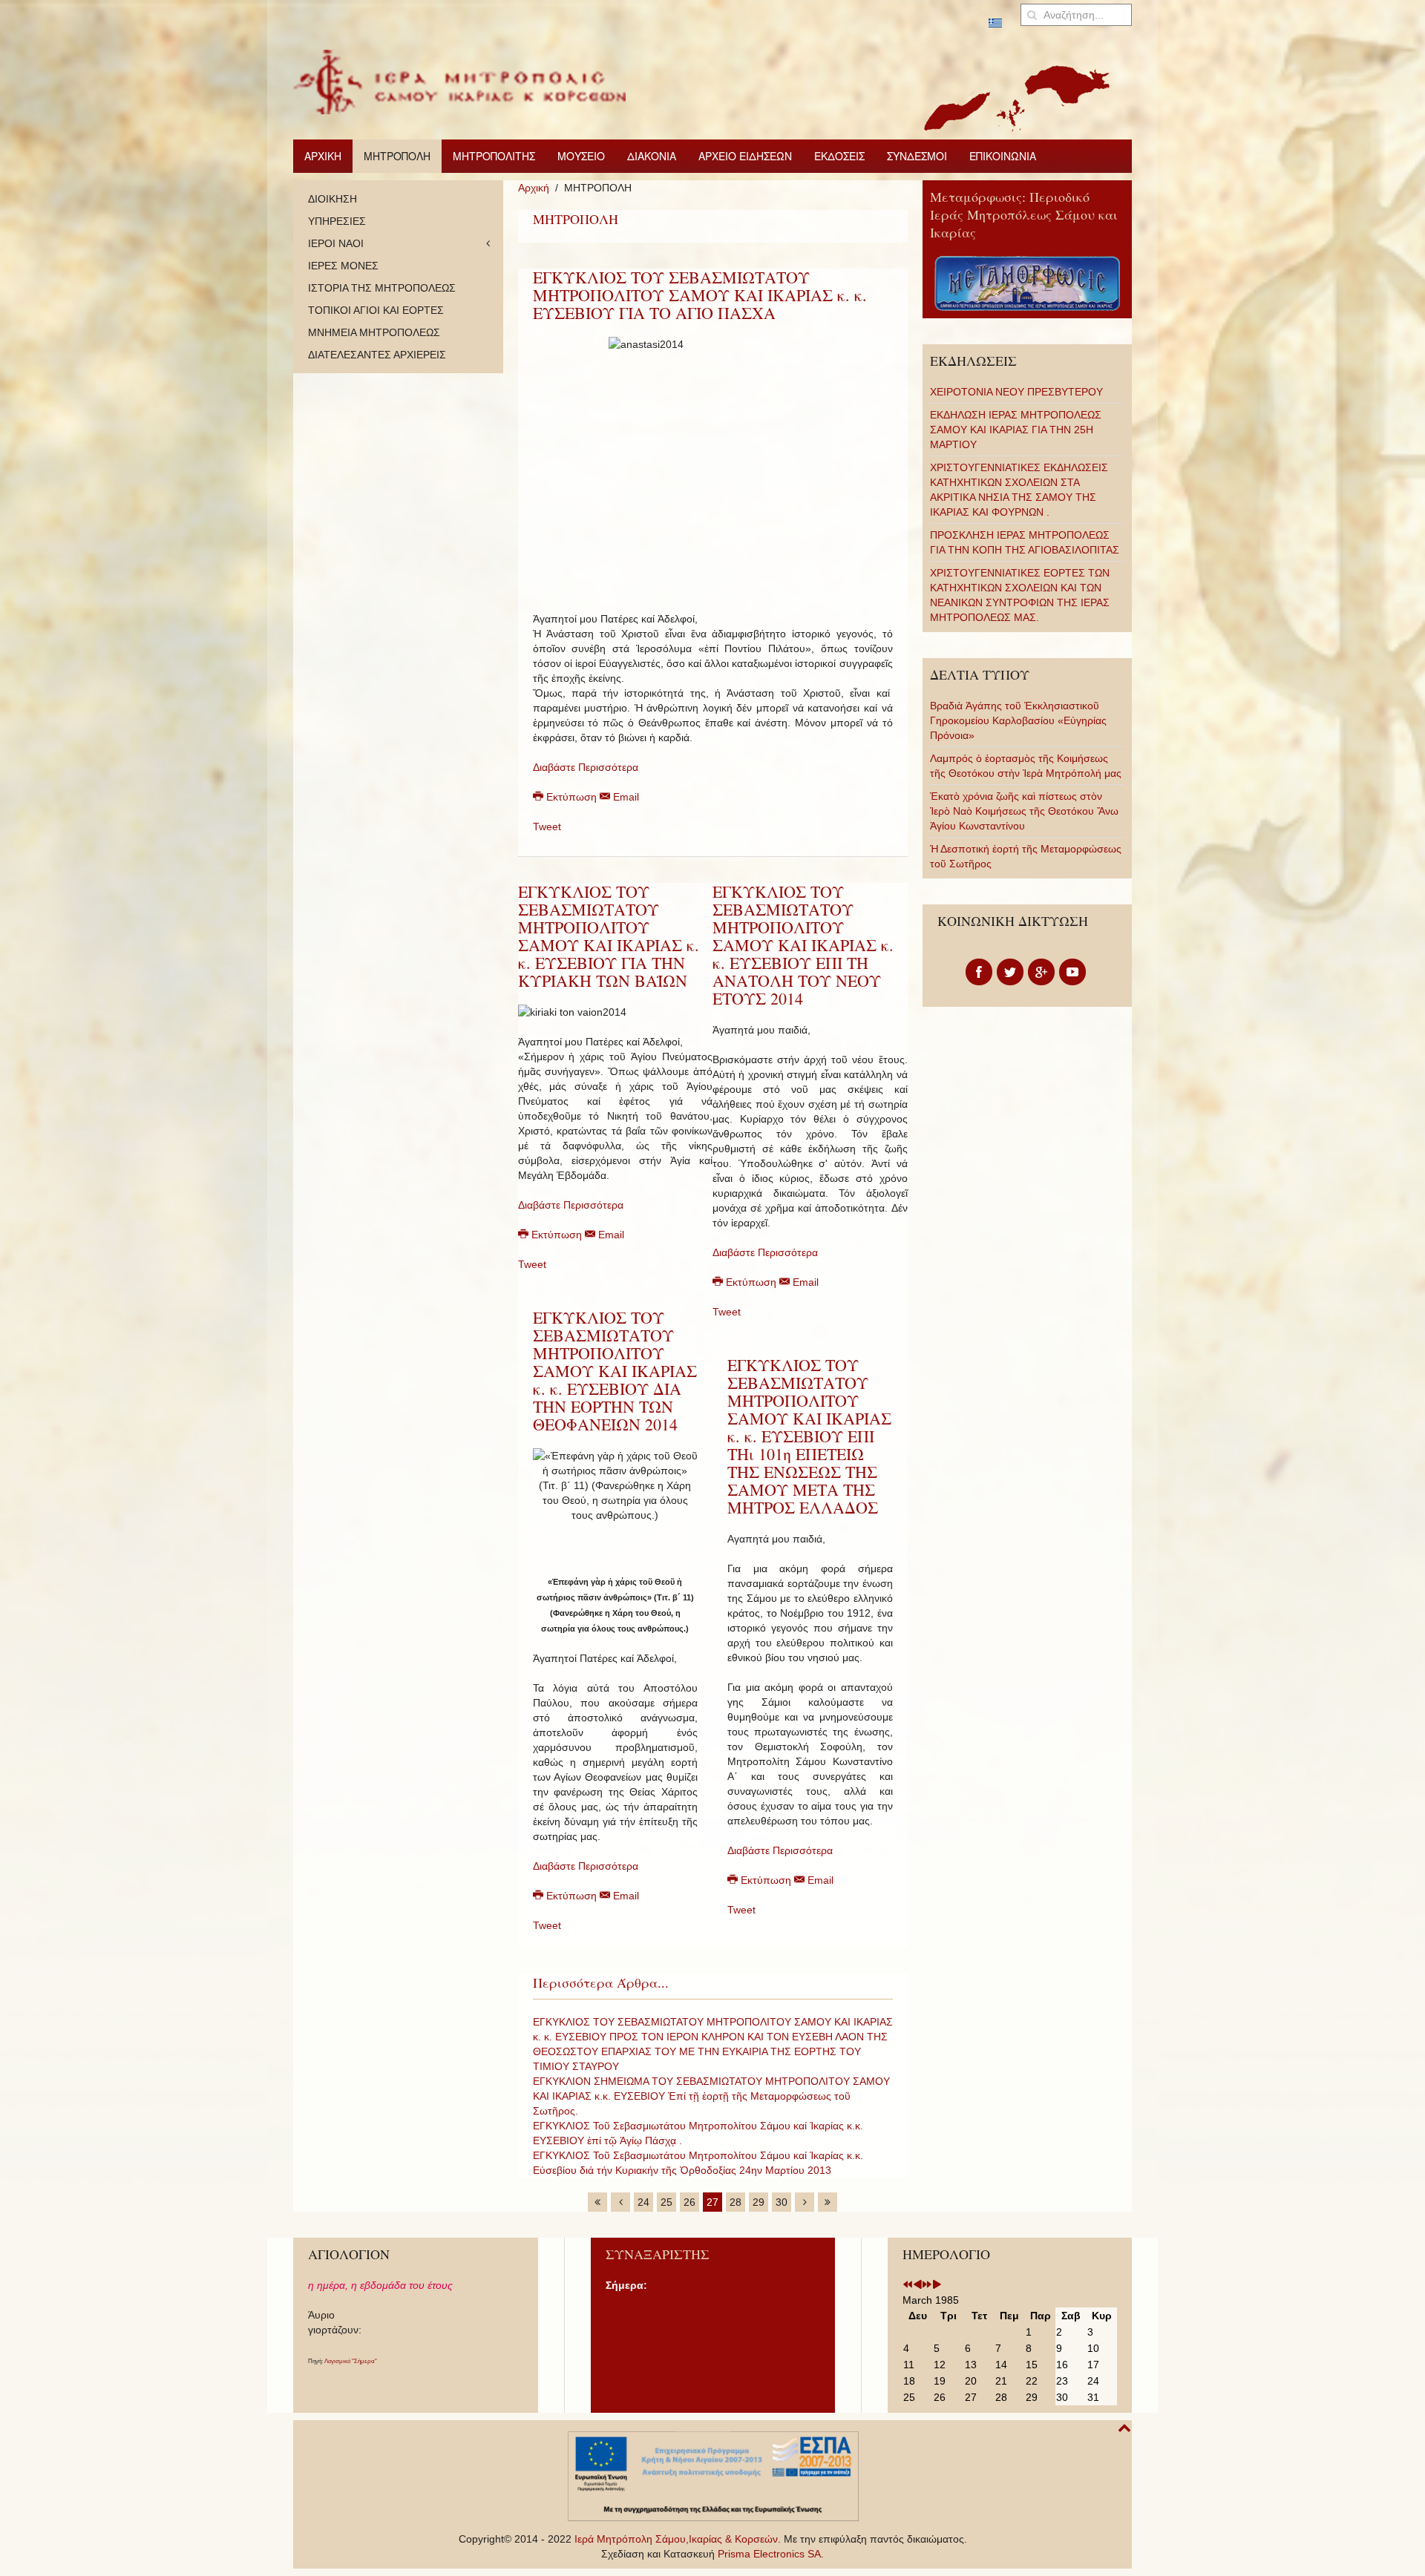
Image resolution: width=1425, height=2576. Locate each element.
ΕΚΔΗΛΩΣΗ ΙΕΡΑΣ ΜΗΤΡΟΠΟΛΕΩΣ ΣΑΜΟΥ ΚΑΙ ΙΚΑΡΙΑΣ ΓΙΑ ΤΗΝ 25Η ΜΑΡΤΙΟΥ (1016, 430)
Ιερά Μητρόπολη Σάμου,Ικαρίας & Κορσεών (676, 2539)
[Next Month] (937, 2285)
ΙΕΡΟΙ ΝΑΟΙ (336, 243)
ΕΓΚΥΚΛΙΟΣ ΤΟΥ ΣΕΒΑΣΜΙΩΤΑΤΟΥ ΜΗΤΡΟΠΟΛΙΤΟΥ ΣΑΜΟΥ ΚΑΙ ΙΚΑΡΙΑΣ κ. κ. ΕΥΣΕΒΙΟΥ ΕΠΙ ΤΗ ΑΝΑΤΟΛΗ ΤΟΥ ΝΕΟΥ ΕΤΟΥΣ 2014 (803, 945)
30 (782, 2202)
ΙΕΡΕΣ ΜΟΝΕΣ (343, 266)
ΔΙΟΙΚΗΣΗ (332, 199)
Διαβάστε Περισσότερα (586, 767)
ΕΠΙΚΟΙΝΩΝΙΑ (1003, 156)
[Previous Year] (908, 2285)
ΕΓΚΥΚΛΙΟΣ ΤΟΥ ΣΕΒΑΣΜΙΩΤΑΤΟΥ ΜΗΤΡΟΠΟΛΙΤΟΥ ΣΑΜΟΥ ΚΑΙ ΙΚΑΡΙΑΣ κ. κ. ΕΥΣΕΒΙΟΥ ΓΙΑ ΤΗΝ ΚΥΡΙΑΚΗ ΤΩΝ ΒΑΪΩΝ (609, 936)
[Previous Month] (917, 2285)
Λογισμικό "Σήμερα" (351, 2361)
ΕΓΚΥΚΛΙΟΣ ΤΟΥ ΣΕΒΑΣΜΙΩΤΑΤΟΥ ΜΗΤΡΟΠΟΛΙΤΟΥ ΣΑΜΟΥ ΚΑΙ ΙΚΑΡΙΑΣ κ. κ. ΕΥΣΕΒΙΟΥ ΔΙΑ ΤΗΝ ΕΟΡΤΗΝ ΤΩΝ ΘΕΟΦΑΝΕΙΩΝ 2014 (615, 1371)
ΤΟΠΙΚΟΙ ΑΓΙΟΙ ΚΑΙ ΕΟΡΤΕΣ (376, 310)
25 (666, 2202)
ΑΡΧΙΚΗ (323, 156)
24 (643, 2202)
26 (689, 2202)
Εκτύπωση (571, 797)
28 (736, 2202)
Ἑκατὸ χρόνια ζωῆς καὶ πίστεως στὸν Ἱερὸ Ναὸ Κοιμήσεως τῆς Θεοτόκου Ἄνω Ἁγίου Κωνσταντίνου (1024, 811)
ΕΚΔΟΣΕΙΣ (839, 156)
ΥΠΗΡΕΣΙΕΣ (337, 221)
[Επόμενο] (805, 2202)
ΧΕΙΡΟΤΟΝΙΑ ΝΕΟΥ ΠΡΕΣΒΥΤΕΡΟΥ (1016, 392)
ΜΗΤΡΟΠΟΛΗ (397, 156)
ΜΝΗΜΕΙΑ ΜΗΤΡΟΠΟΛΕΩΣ (374, 332)
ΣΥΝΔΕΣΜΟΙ (917, 156)
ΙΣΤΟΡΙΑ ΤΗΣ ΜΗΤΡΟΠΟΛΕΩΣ (382, 288)
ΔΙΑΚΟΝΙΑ (652, 156)
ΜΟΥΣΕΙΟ (581, 156)
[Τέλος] (828, 2202)
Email (625, 797)
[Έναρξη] (597, 2202)
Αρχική (534, 188)
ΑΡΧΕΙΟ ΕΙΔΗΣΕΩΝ (745, 156)
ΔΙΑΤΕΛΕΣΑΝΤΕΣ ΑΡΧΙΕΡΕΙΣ (377, 355)
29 (759, 2202)
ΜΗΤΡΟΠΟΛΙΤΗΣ (494, 156)
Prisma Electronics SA (769, 2554)
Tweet (547, 827)
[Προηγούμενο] (620, 2202)
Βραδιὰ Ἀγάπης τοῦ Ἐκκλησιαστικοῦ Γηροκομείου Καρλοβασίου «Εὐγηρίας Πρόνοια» (1018, 720)
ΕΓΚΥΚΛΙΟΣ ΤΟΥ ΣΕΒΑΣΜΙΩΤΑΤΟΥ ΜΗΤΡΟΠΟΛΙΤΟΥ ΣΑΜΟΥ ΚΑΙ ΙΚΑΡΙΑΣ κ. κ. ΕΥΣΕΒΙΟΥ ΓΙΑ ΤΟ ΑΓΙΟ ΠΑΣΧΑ (700, 295)
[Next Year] (927, 2285)
